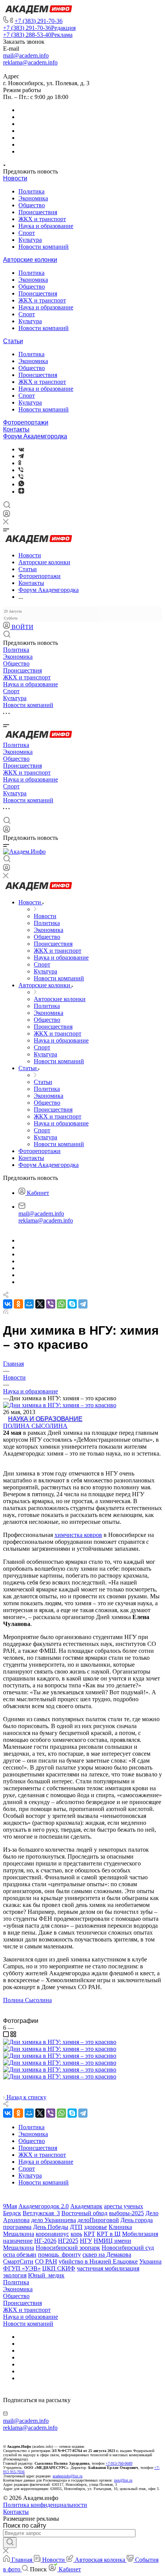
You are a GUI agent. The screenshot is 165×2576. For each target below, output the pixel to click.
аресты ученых (124, 2206)
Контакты (16, 429)
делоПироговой (98, 2220)
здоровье (96, 2227)
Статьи (13, 341)
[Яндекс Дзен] (21, 492)
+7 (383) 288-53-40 (38, 35)
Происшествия (38, 212)
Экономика (33, 198)
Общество (32, 205)
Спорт (27, 233)
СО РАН (46, 2261)
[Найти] (10, 2543)
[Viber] (21, 470)
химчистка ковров (78, 1535)
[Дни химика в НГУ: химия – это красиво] (60, 2042)
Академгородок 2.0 (44, 2206)
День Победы (51, 2227)
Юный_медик (46, 2275)
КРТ (89, 2234)
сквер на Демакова (107, 2255)
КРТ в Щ (109, 2234)
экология (15, 2275)
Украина (150, 2261)
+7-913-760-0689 (119, 2463)
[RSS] (6, 1312)
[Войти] (7, 515)
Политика (31, 191)
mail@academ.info (26, 55)
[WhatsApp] (61, 1304)
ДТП (76, 2227)
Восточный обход (84, 2213)
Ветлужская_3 (41, 2213)
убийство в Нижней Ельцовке (98, 2261)
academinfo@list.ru (68, 2476)
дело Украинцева (54, 2220)
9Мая (10, 2206)
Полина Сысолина (35, 1426)
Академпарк (86, 2206)
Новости (15, 178)
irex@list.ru (123, 2480)
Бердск (12, 2213)
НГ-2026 (45, 2241)
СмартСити (18, 2261)
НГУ (86, 2241)
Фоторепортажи (26, 422)
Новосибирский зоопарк (68, 2248)
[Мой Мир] (29, 1304)
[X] (40, 1304)
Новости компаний (44, 247)
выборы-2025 (126, 2213)
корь (76, 2234)
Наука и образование (46, 226)
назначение (18, 2241)
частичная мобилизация (108, 2268)
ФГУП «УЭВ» (22, 2268)
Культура (30, 240)
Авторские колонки (30, 260)
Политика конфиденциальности (45, 2505)
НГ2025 (68, 2241)
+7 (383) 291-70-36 (39, 21)
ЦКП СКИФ (59, 2268)
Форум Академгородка (35, 436)
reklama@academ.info (30, 62)
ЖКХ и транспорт (42, 219)
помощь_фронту (59, 2255)
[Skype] (72, 1304)
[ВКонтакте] (21, 449)
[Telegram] (21, 456)
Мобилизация (140, 2234)
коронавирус (52, 2234)
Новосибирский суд (128, 2248)
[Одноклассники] (20, 463)
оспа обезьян (20, 2255)
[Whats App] (21, 484)
